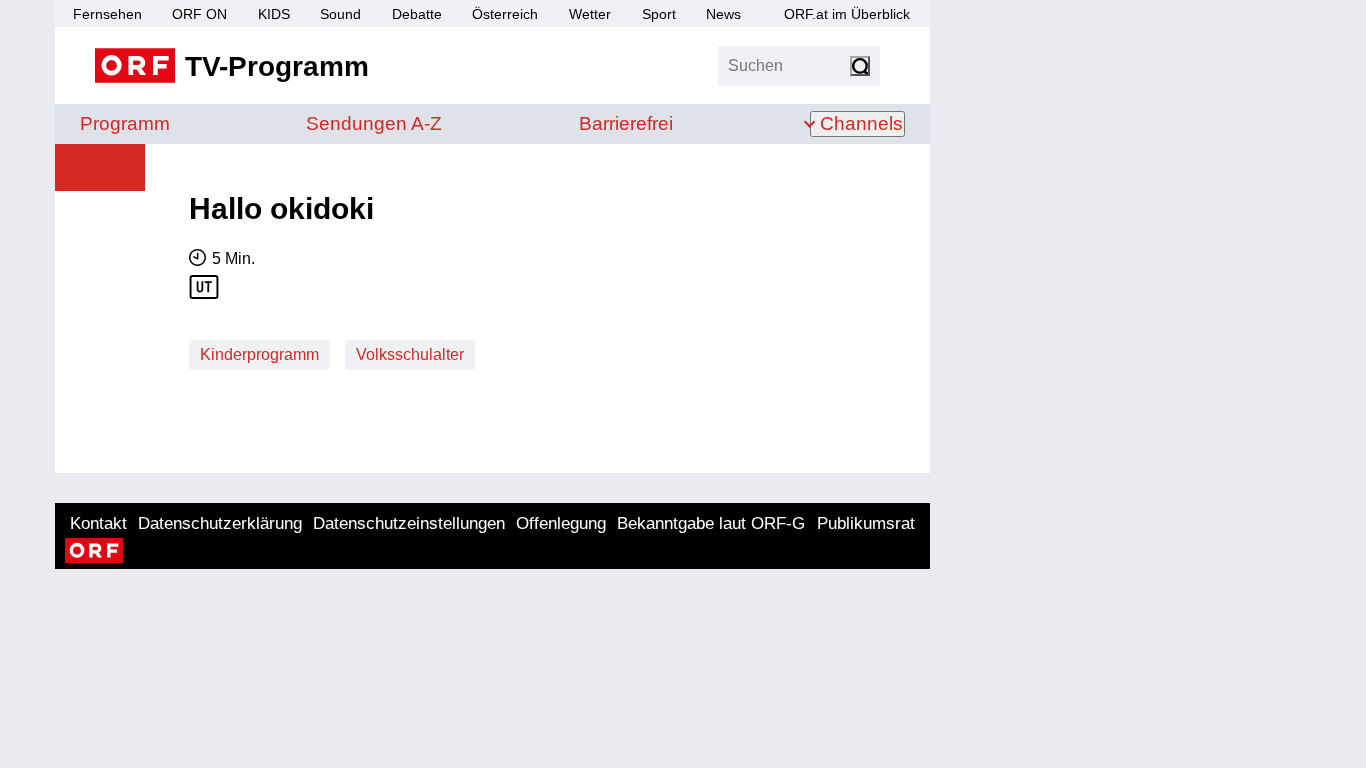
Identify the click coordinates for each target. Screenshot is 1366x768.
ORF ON (199, 14)
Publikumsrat (866, 523)
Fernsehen (107, 14)
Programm (125, 123)
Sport (659, 14)
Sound (340, 14)
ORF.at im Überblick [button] (847, 14)
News (723, 14)
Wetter (590, 14)
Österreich (505, 14)
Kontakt (98, 523)
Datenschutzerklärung (220, 523)
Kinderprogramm (259, 354)
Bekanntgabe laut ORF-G (711, 523)
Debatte (417, 14)
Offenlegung (561, 523)
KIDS (274, 14)
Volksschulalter (410, 354)
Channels (861, 123)
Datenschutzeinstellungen (409, 523)
